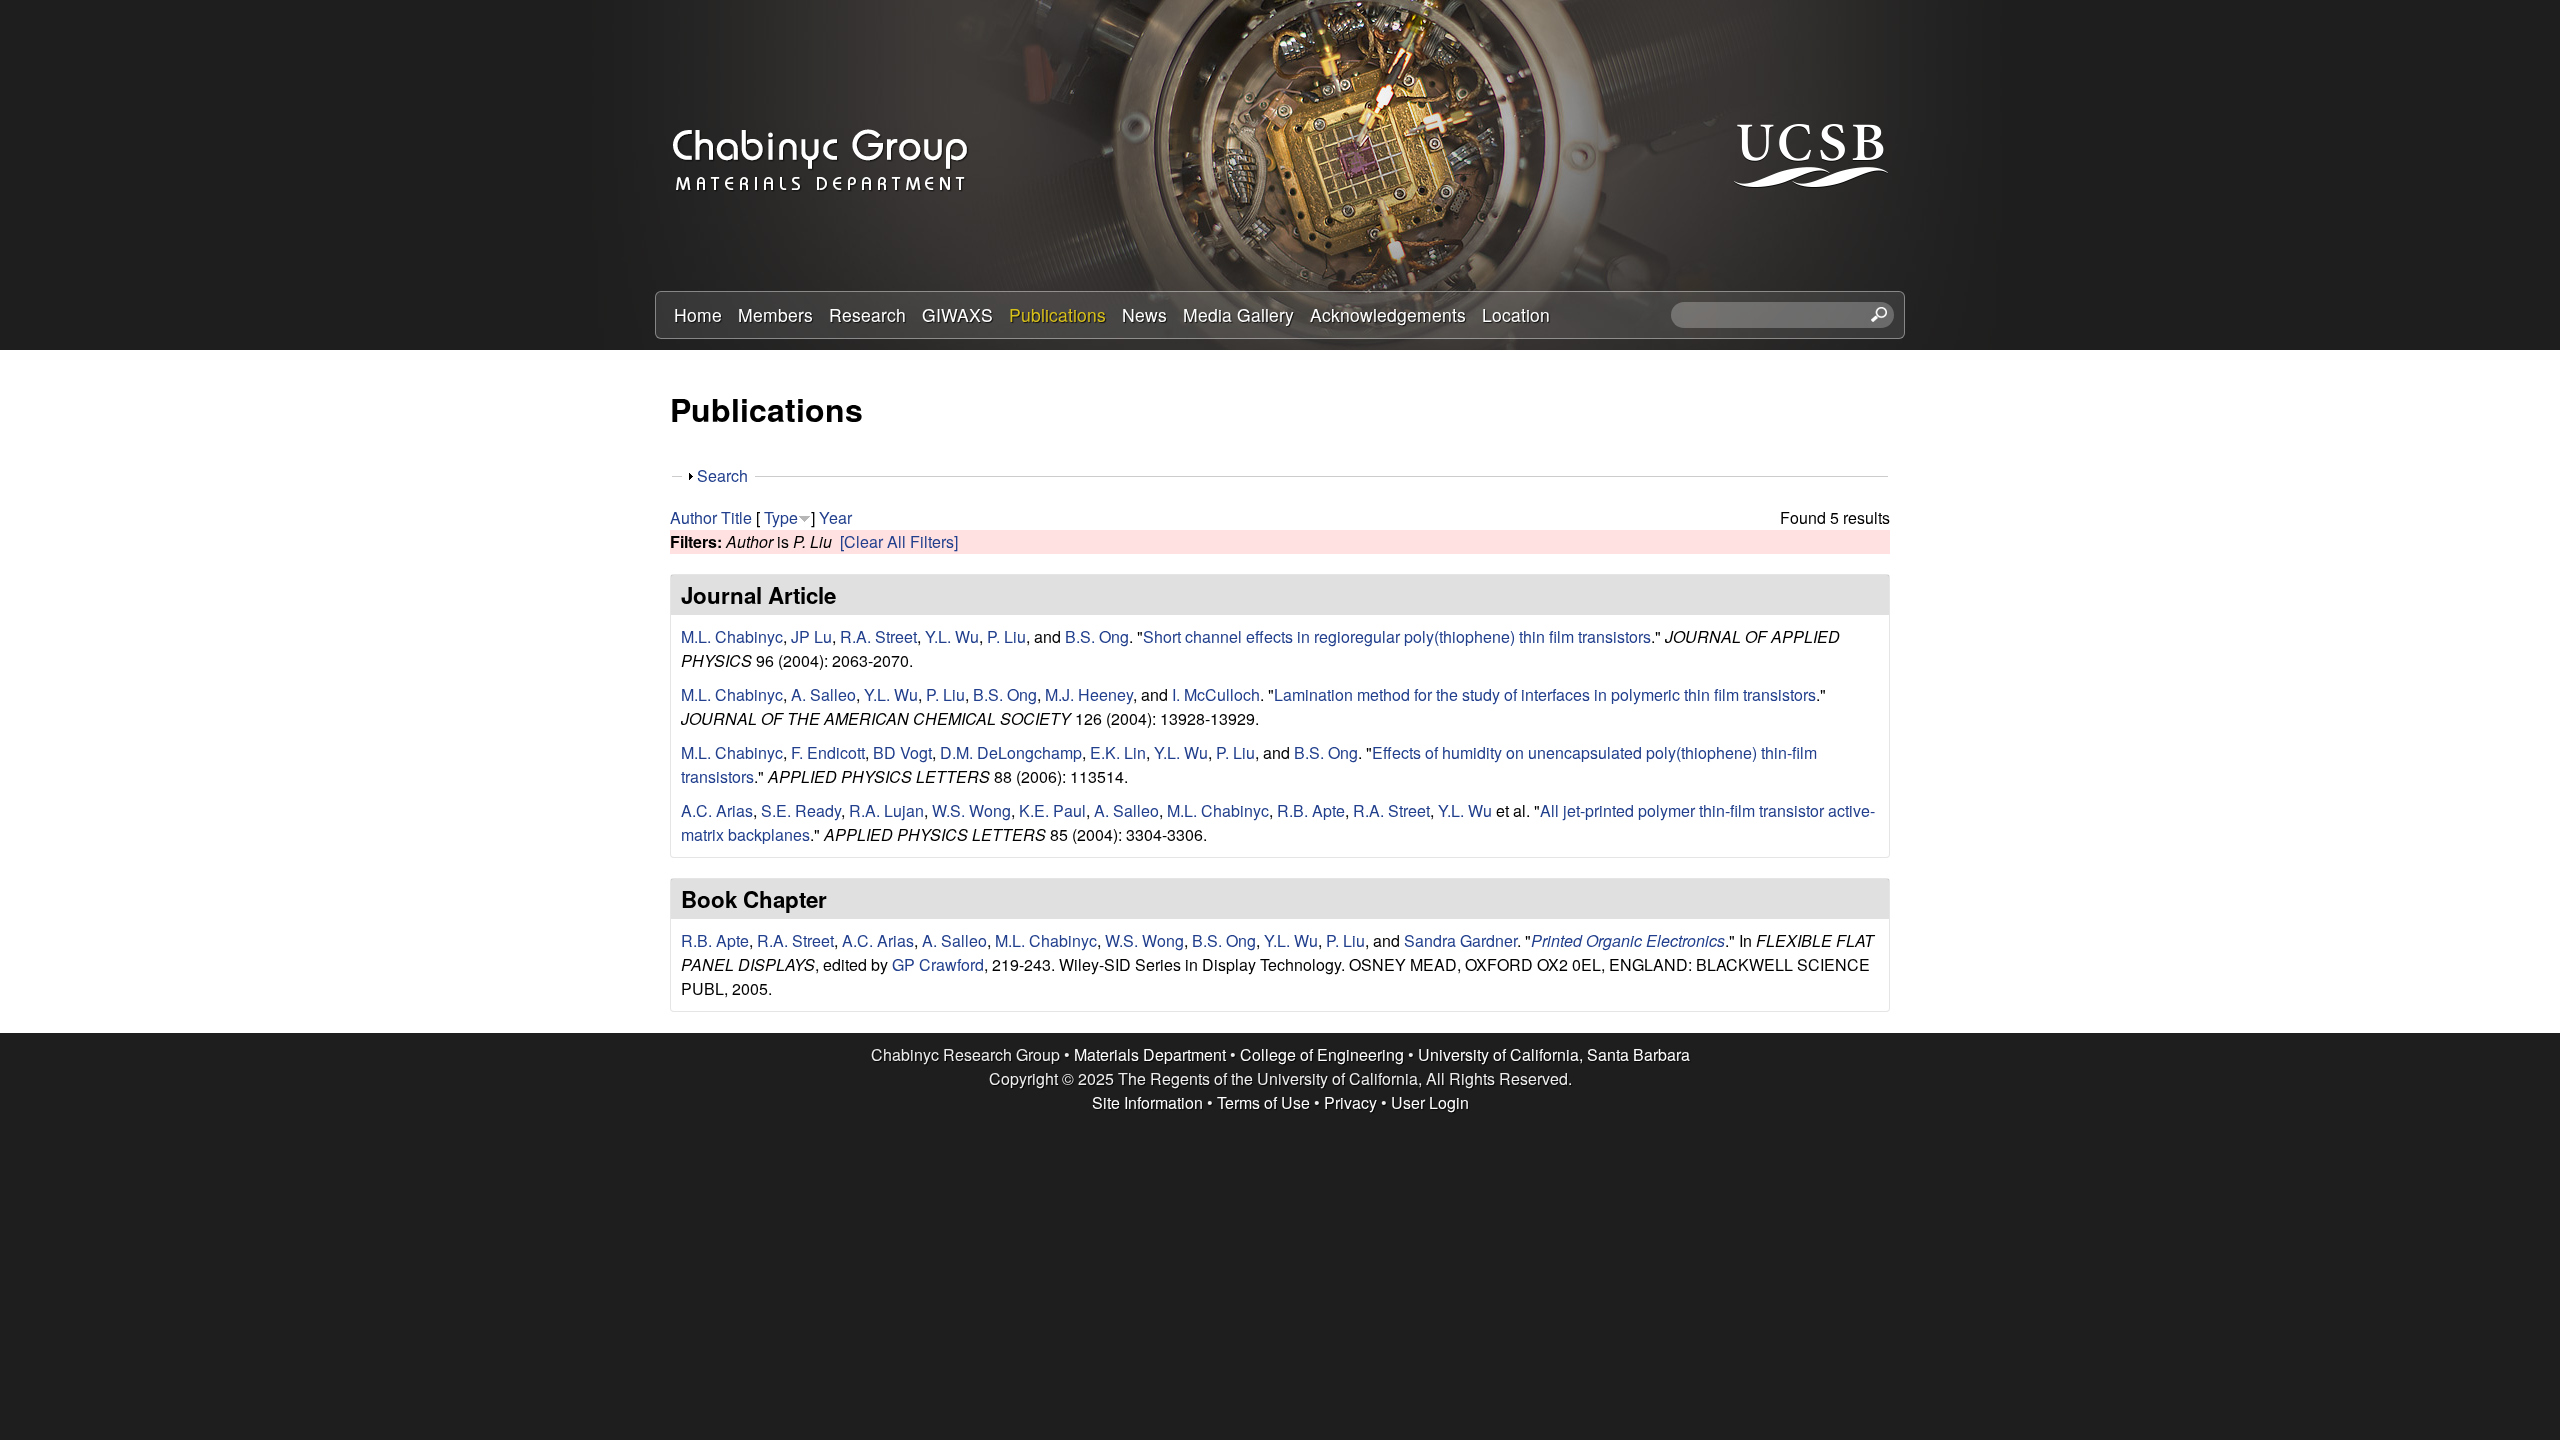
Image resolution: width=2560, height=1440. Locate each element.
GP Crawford (938, 964)
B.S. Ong (1097, 636)
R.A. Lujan (886, 810)
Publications (1057, 314)
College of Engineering (1322, 1054)
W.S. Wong (971, 810)
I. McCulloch (1216, 694)
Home (698, 314)
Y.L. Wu (952, 636)
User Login (1430, 1102)
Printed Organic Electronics (1628, 940)
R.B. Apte (1311, 810)
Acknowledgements (1388, 314)
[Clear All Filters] (899, 541)
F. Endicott (828, 752)
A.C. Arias (717, 810)
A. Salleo (823, 694)
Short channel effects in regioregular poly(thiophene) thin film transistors (1397, 636)
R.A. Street (878, 636)
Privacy (1350, 1102)
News (1144, 314)
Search (722, 475)
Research (867, 314)
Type (781, 517)
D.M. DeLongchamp (1011, 752)
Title (736, 517)
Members (775, 314)
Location (1516, 314)
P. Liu (1006, 636)
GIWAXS (957, 314)
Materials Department (1150, 1054)
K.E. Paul (1052, 810)
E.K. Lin (1118, 752)
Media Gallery (1238, 314)
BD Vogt (902, 752)
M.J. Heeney (1089, 694)
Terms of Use (1263, 1102)
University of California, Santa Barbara (1554, 1054)
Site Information (1147, 1102)
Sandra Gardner (1460, 940)
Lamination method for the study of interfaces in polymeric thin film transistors (1545, 694)
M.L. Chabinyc (732, 636)
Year (835, 517)
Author (693, 517)
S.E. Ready (801, 810)
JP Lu (811, 636)
